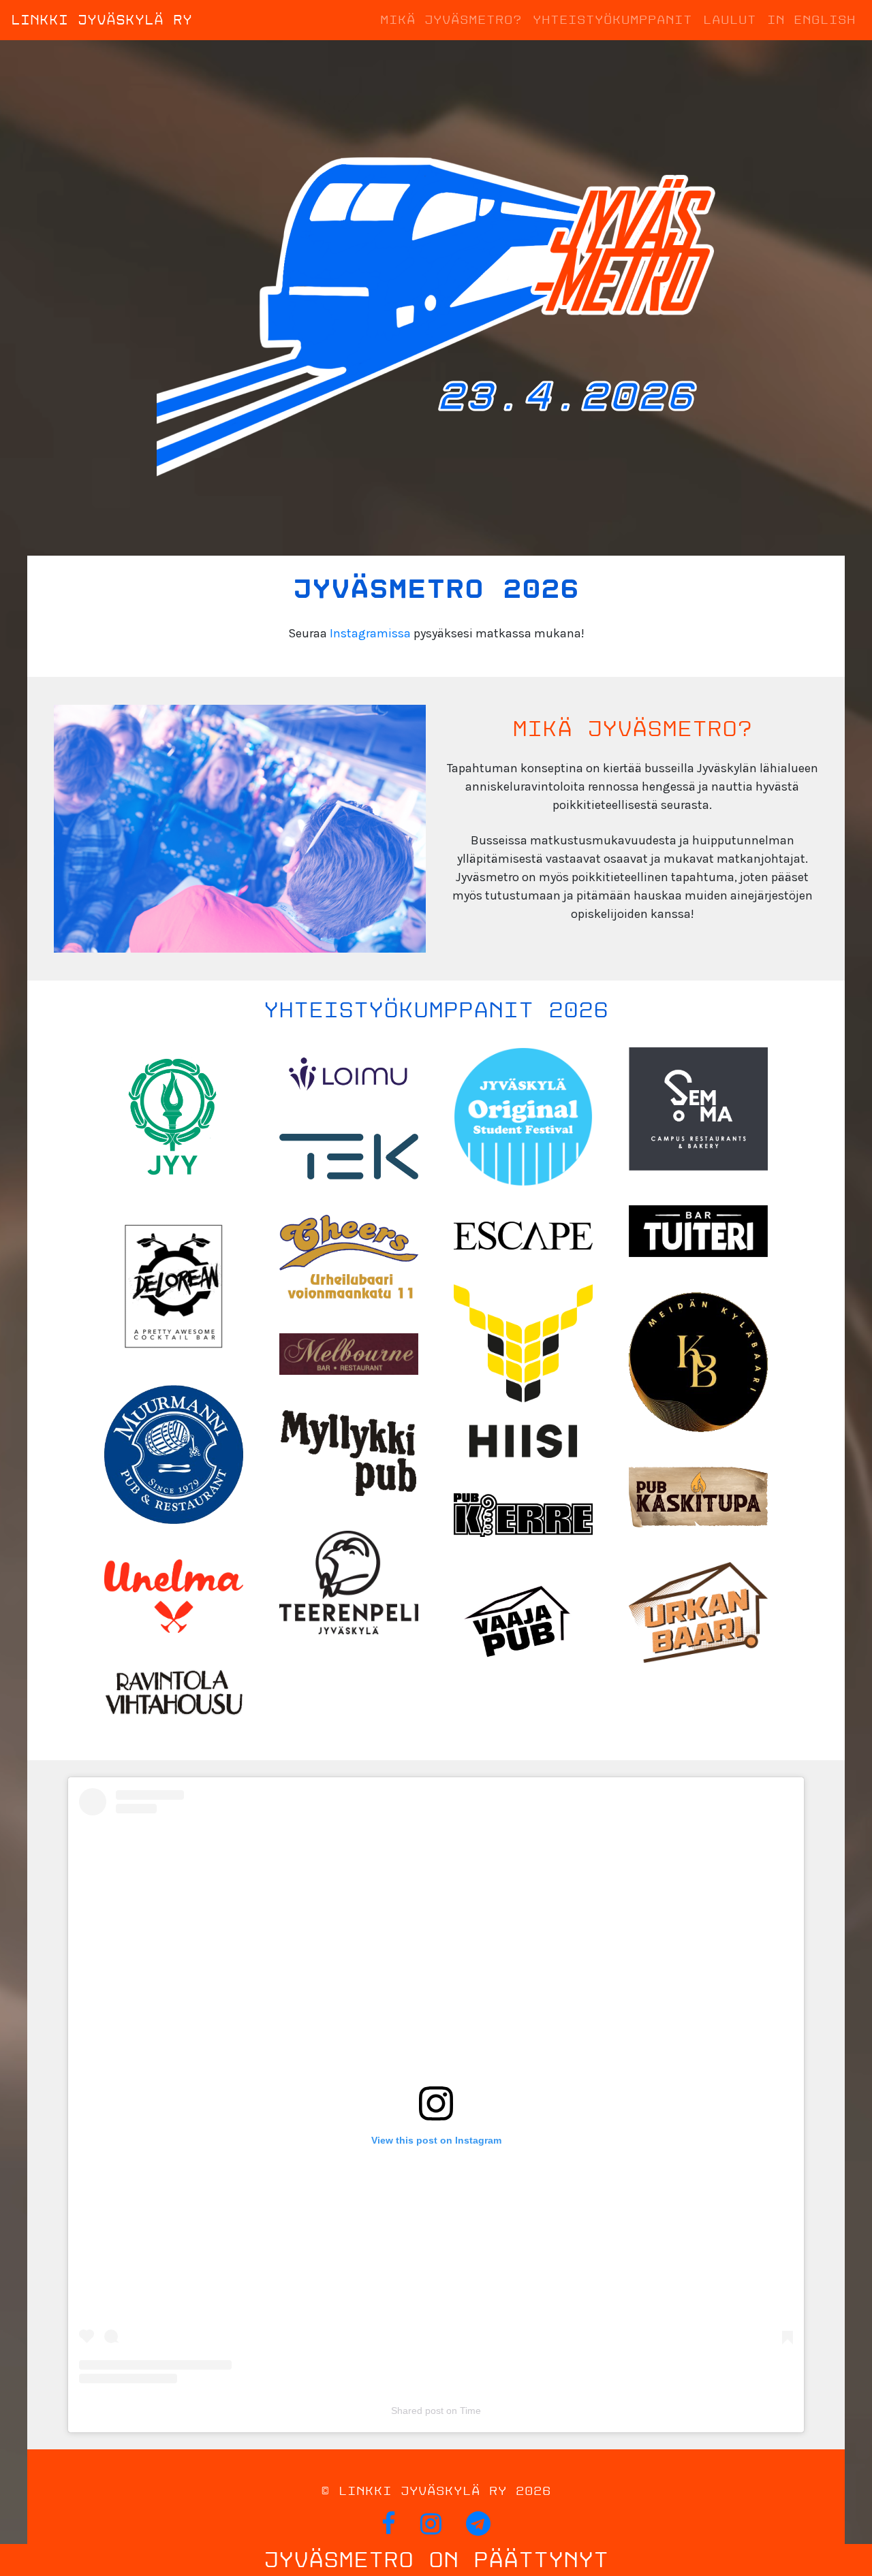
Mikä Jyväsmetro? (451, 20)
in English (811, 20)
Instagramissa (370, 633)
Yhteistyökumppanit (612, 20)
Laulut (730, 20)
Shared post (417, 2411)
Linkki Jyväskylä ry (102, 20)
